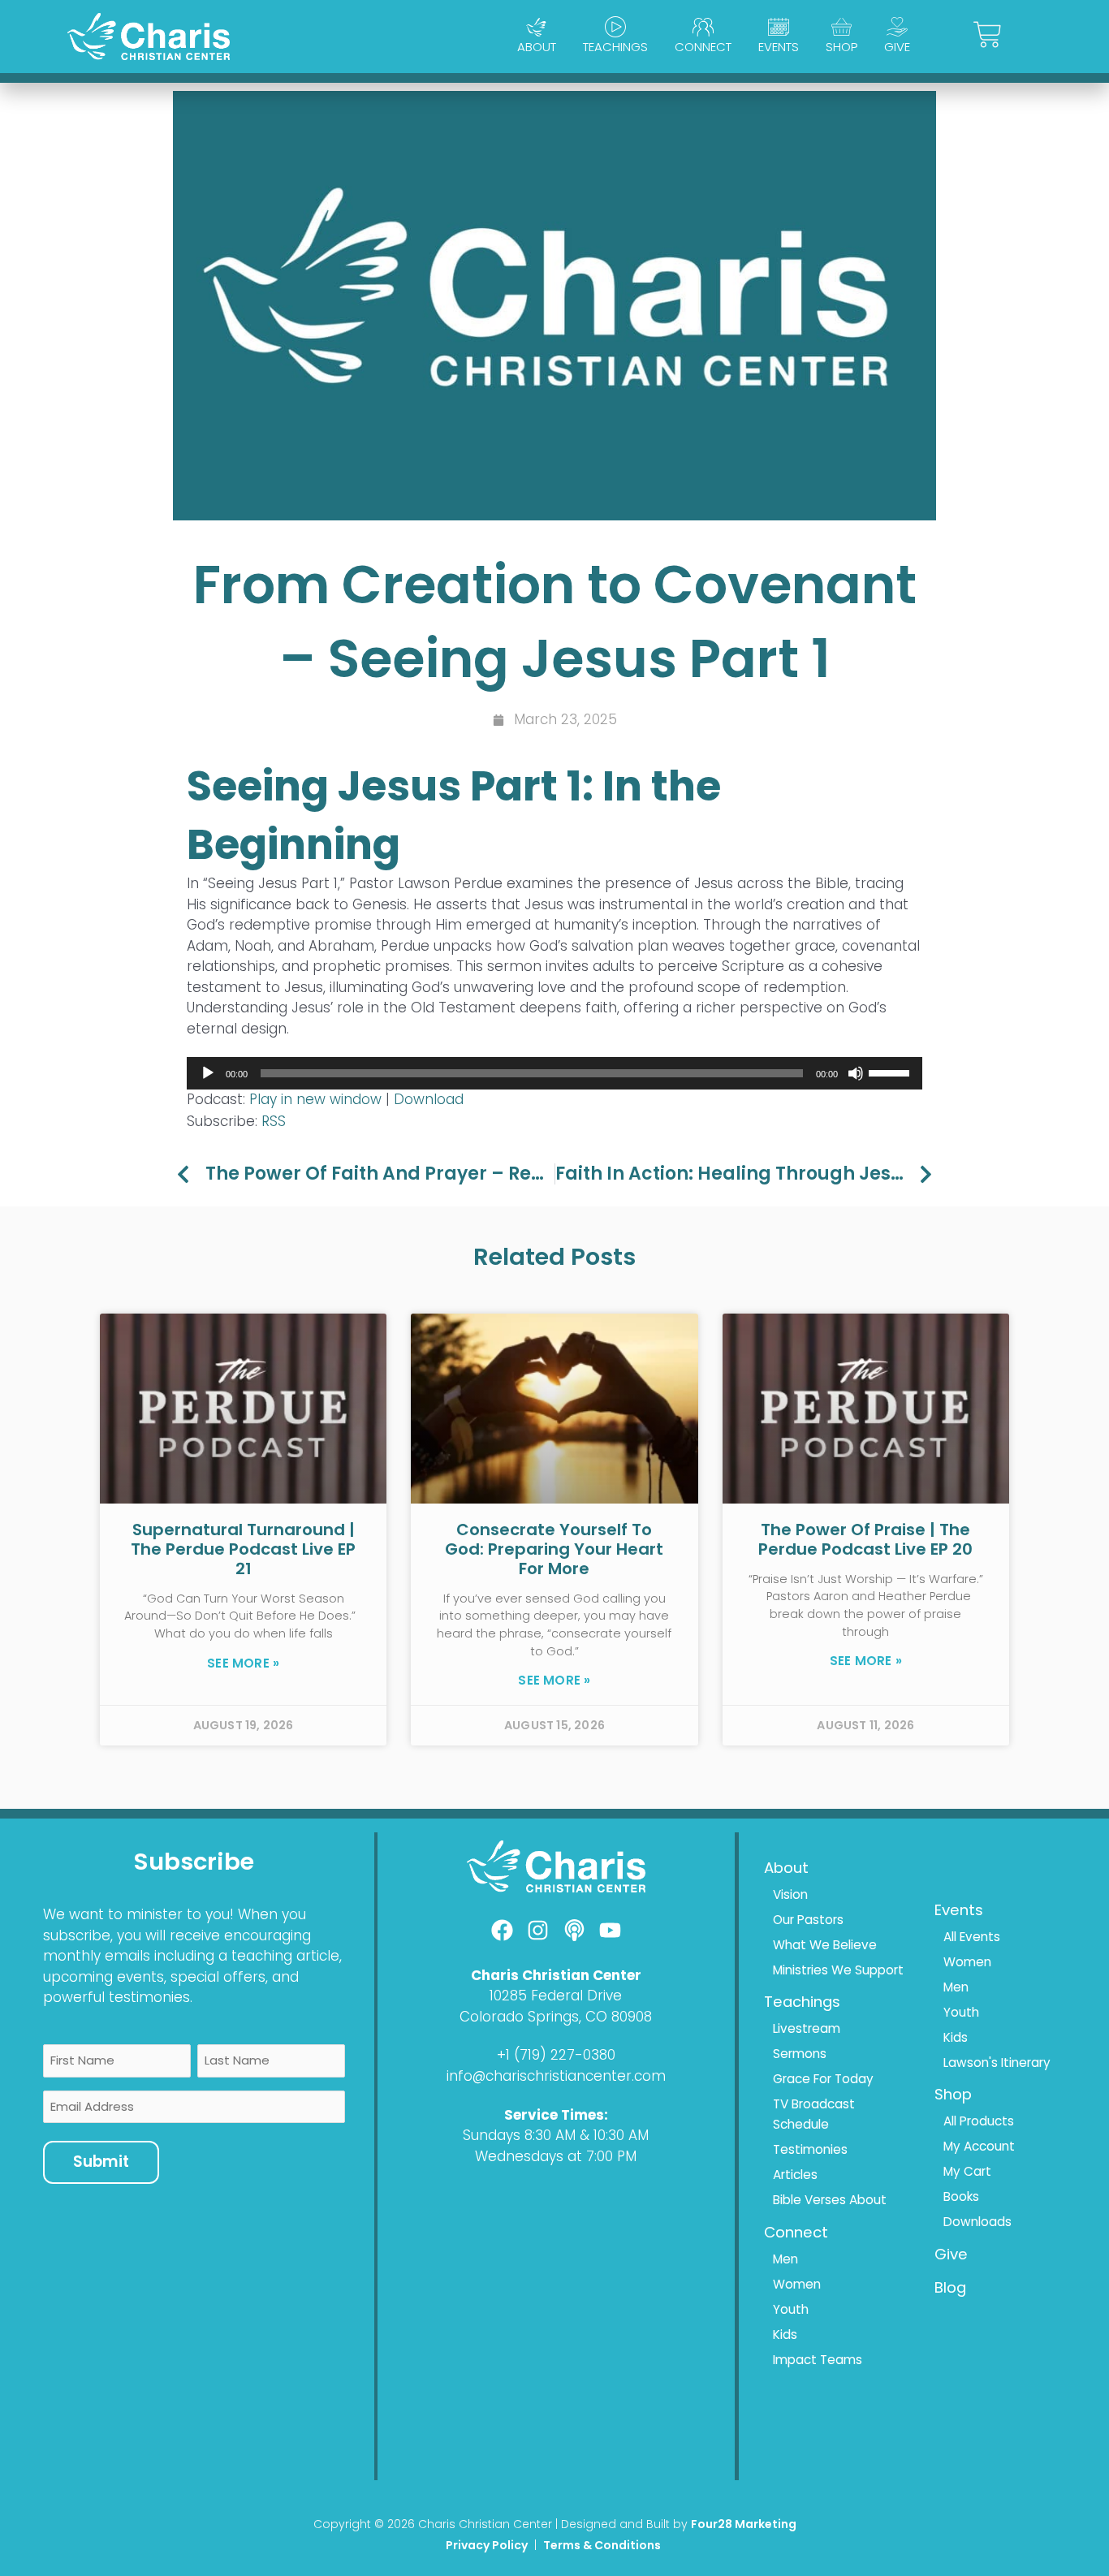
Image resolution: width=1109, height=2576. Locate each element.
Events (779, 47)
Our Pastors (808, 1920)
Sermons (800, 2054)
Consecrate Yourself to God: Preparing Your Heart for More (554, 1549)
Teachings (615, 47)
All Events (972, 1937)
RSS (274, 1121)
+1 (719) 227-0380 (556, 2055)
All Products (979, 2121)
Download (429, 1099)
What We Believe (825, 1945)
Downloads (977, 2222)
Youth (791, 2309)
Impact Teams (818, 2360)
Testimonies (810, 2149)
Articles (795, 2175)
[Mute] (856, 1073)
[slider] (891, 1072)
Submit (101, 2162)
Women (797, 2284)
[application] (554, 1073)
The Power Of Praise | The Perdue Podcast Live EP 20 (865, 1539)
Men (785, 2259)
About (537, 47)
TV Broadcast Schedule (814, 2114)
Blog (950, 2287)
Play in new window (315, 1099)
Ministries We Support (838, 1970)
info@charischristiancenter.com (556, 2076)
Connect (703, 47)
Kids (785, 2334)
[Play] (208, 1073)
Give (897, 47)
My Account (979, 2146)
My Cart (967, 2171)
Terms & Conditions (603, 2545)
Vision (790, 1894)
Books (961, 2196)
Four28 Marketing (744, 2524)
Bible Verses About (830, 2200)
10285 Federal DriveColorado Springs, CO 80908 (556, 2006)
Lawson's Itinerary (997, 2063)
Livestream (807, 2028)
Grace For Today (823, 2079)
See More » (243, 1663)
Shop (841, 47)
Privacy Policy (487, 2545)
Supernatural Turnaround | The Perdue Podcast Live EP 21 (243, 1549)
